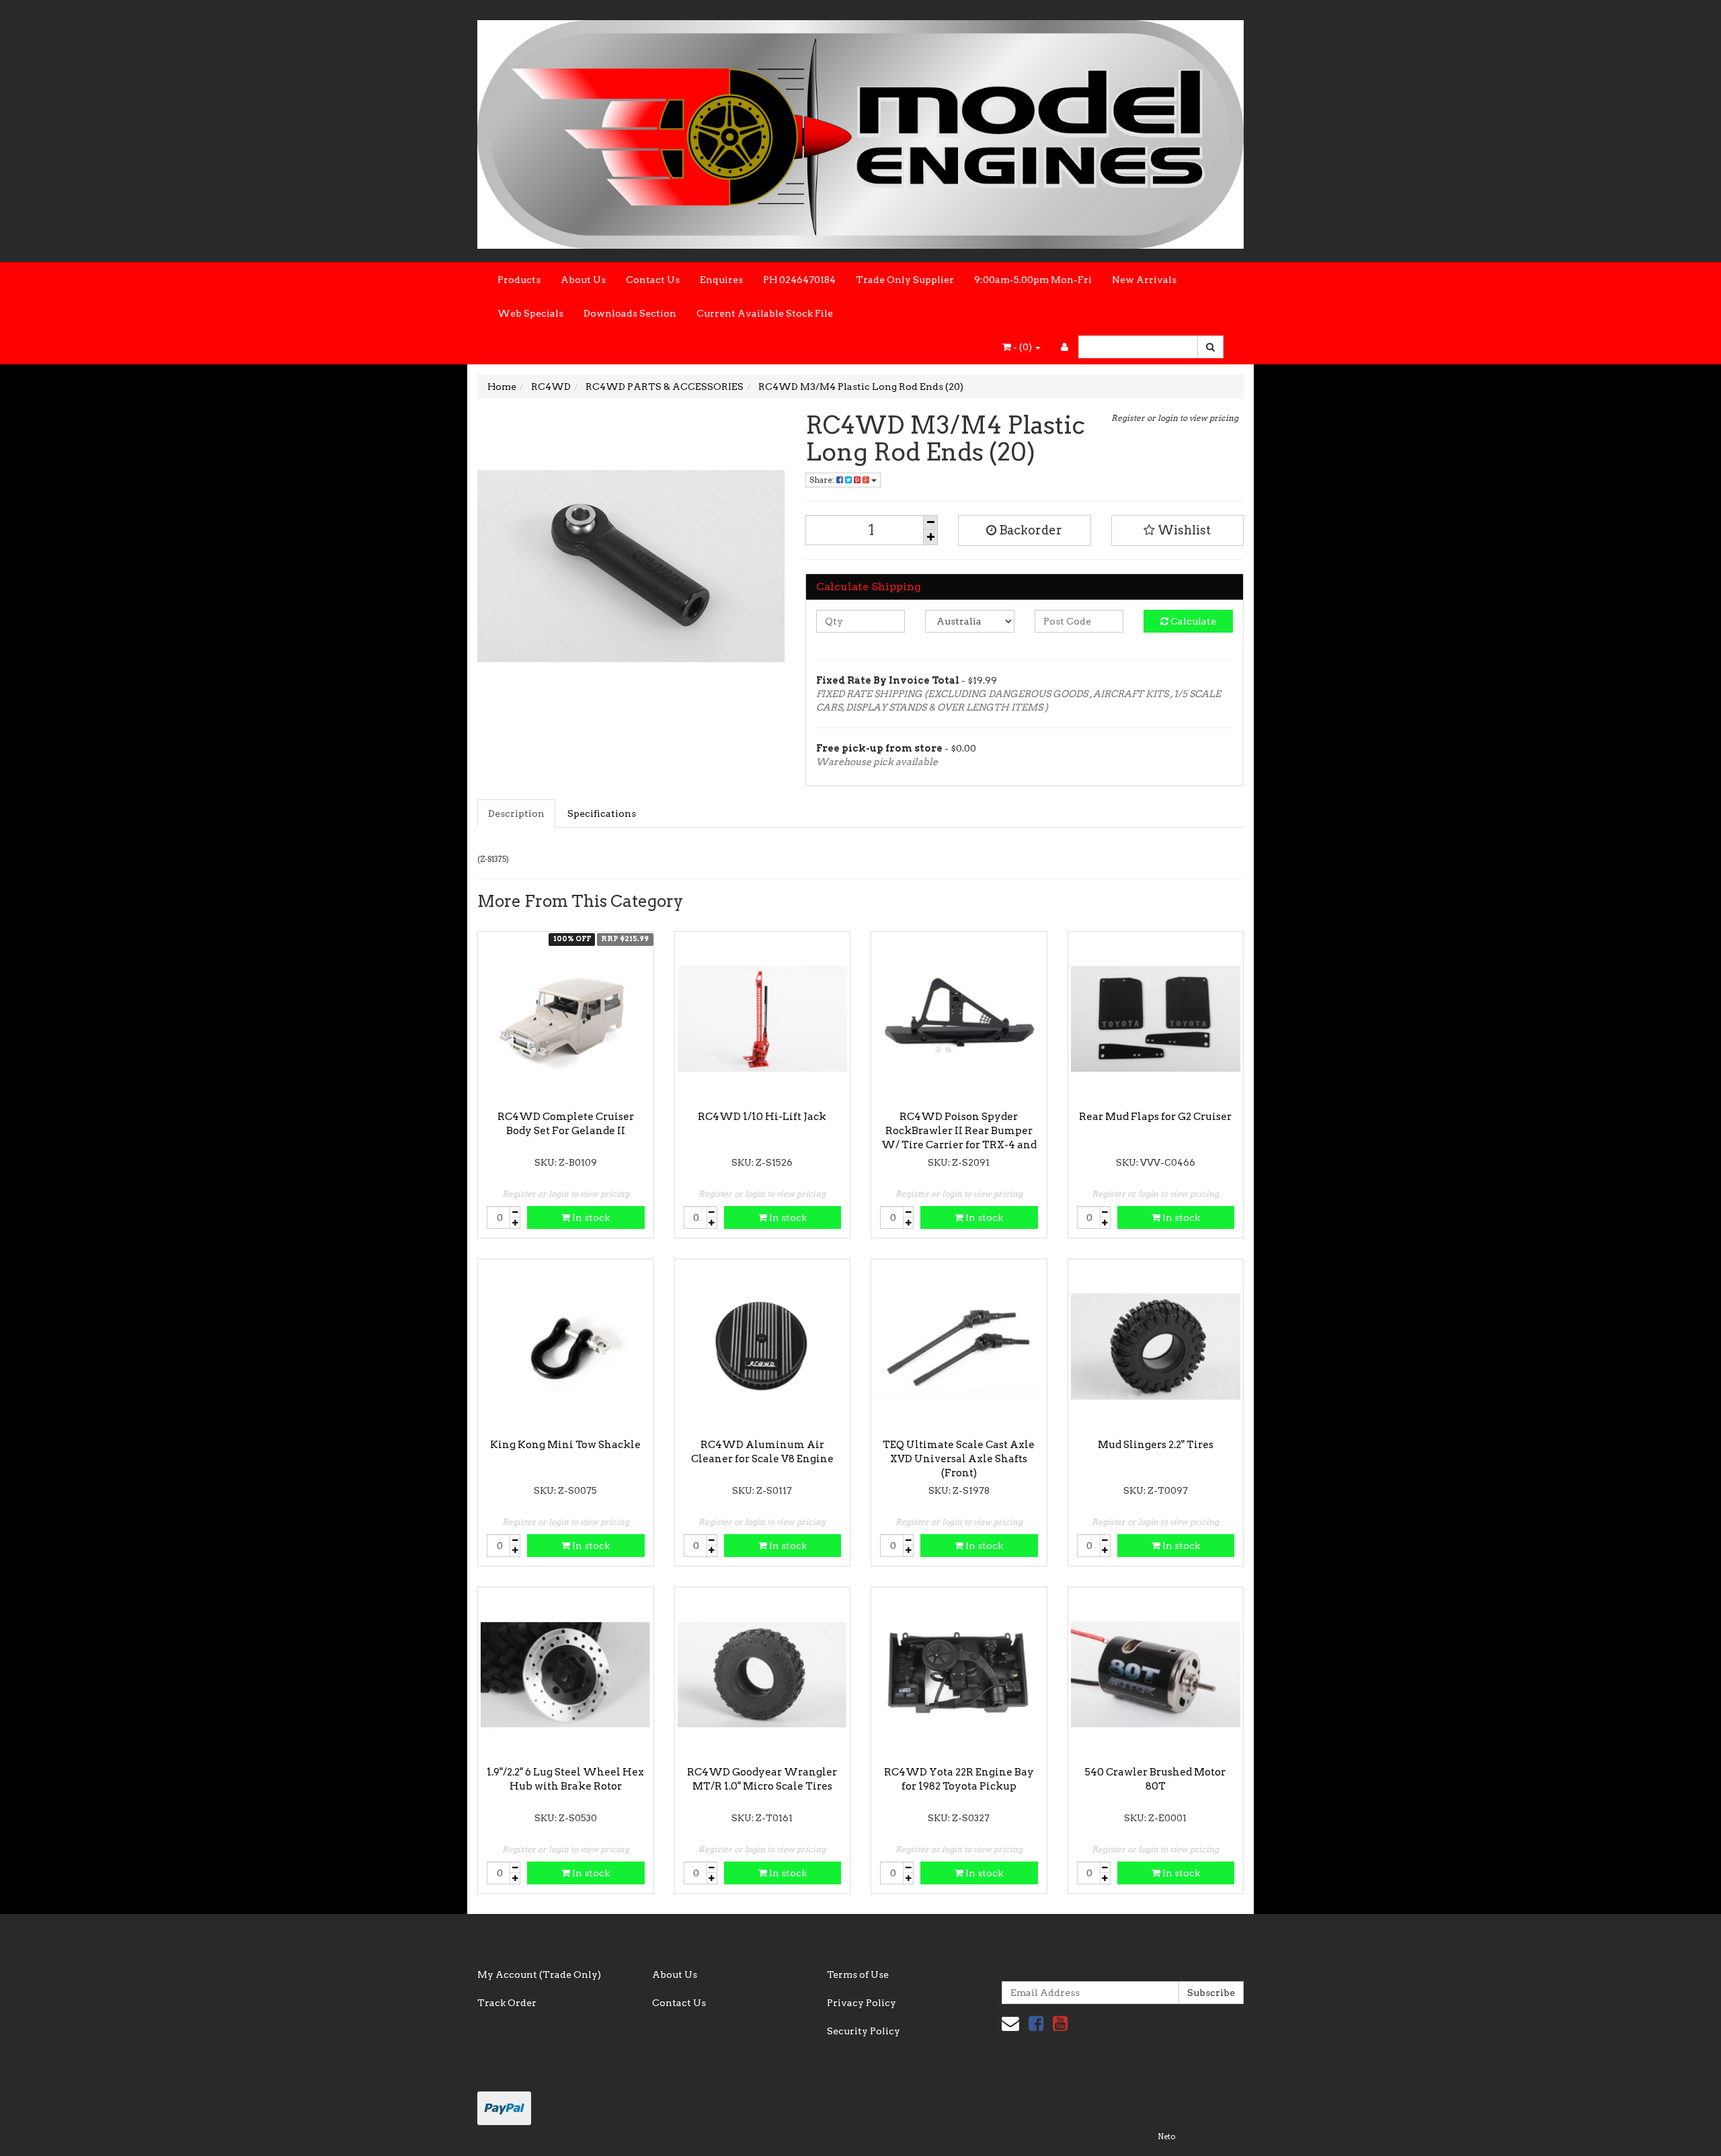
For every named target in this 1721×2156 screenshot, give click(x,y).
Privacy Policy (862, 2003)
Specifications (602, 813)
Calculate (1192, 621)
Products (519, 280)
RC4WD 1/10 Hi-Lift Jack (762, 1117)
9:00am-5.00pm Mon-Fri (1033, 280)
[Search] (1210, 347)
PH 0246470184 (799, 280)
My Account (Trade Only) (539, 1974)
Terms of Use (858, 1974)
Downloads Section (630, 313)
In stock (590, 1217)
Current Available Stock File (765, 313)
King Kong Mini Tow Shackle (565, 1445)
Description (516, 813)
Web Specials (530, 313)
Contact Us (653, 280)
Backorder (1029, 530)
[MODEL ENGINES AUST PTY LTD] (860, 130)
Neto (1166, 2137)
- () (1023, 347)
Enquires (721, 280)
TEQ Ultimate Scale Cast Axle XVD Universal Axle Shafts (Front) (959, 1459)
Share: (823, 480)
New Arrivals (1144, 280)
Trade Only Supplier (905, 280)
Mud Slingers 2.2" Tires (1156, 1445)
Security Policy (864, 2031)
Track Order (507, 2003)
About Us (583, 280)
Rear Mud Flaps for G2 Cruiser (1155, 1117)
